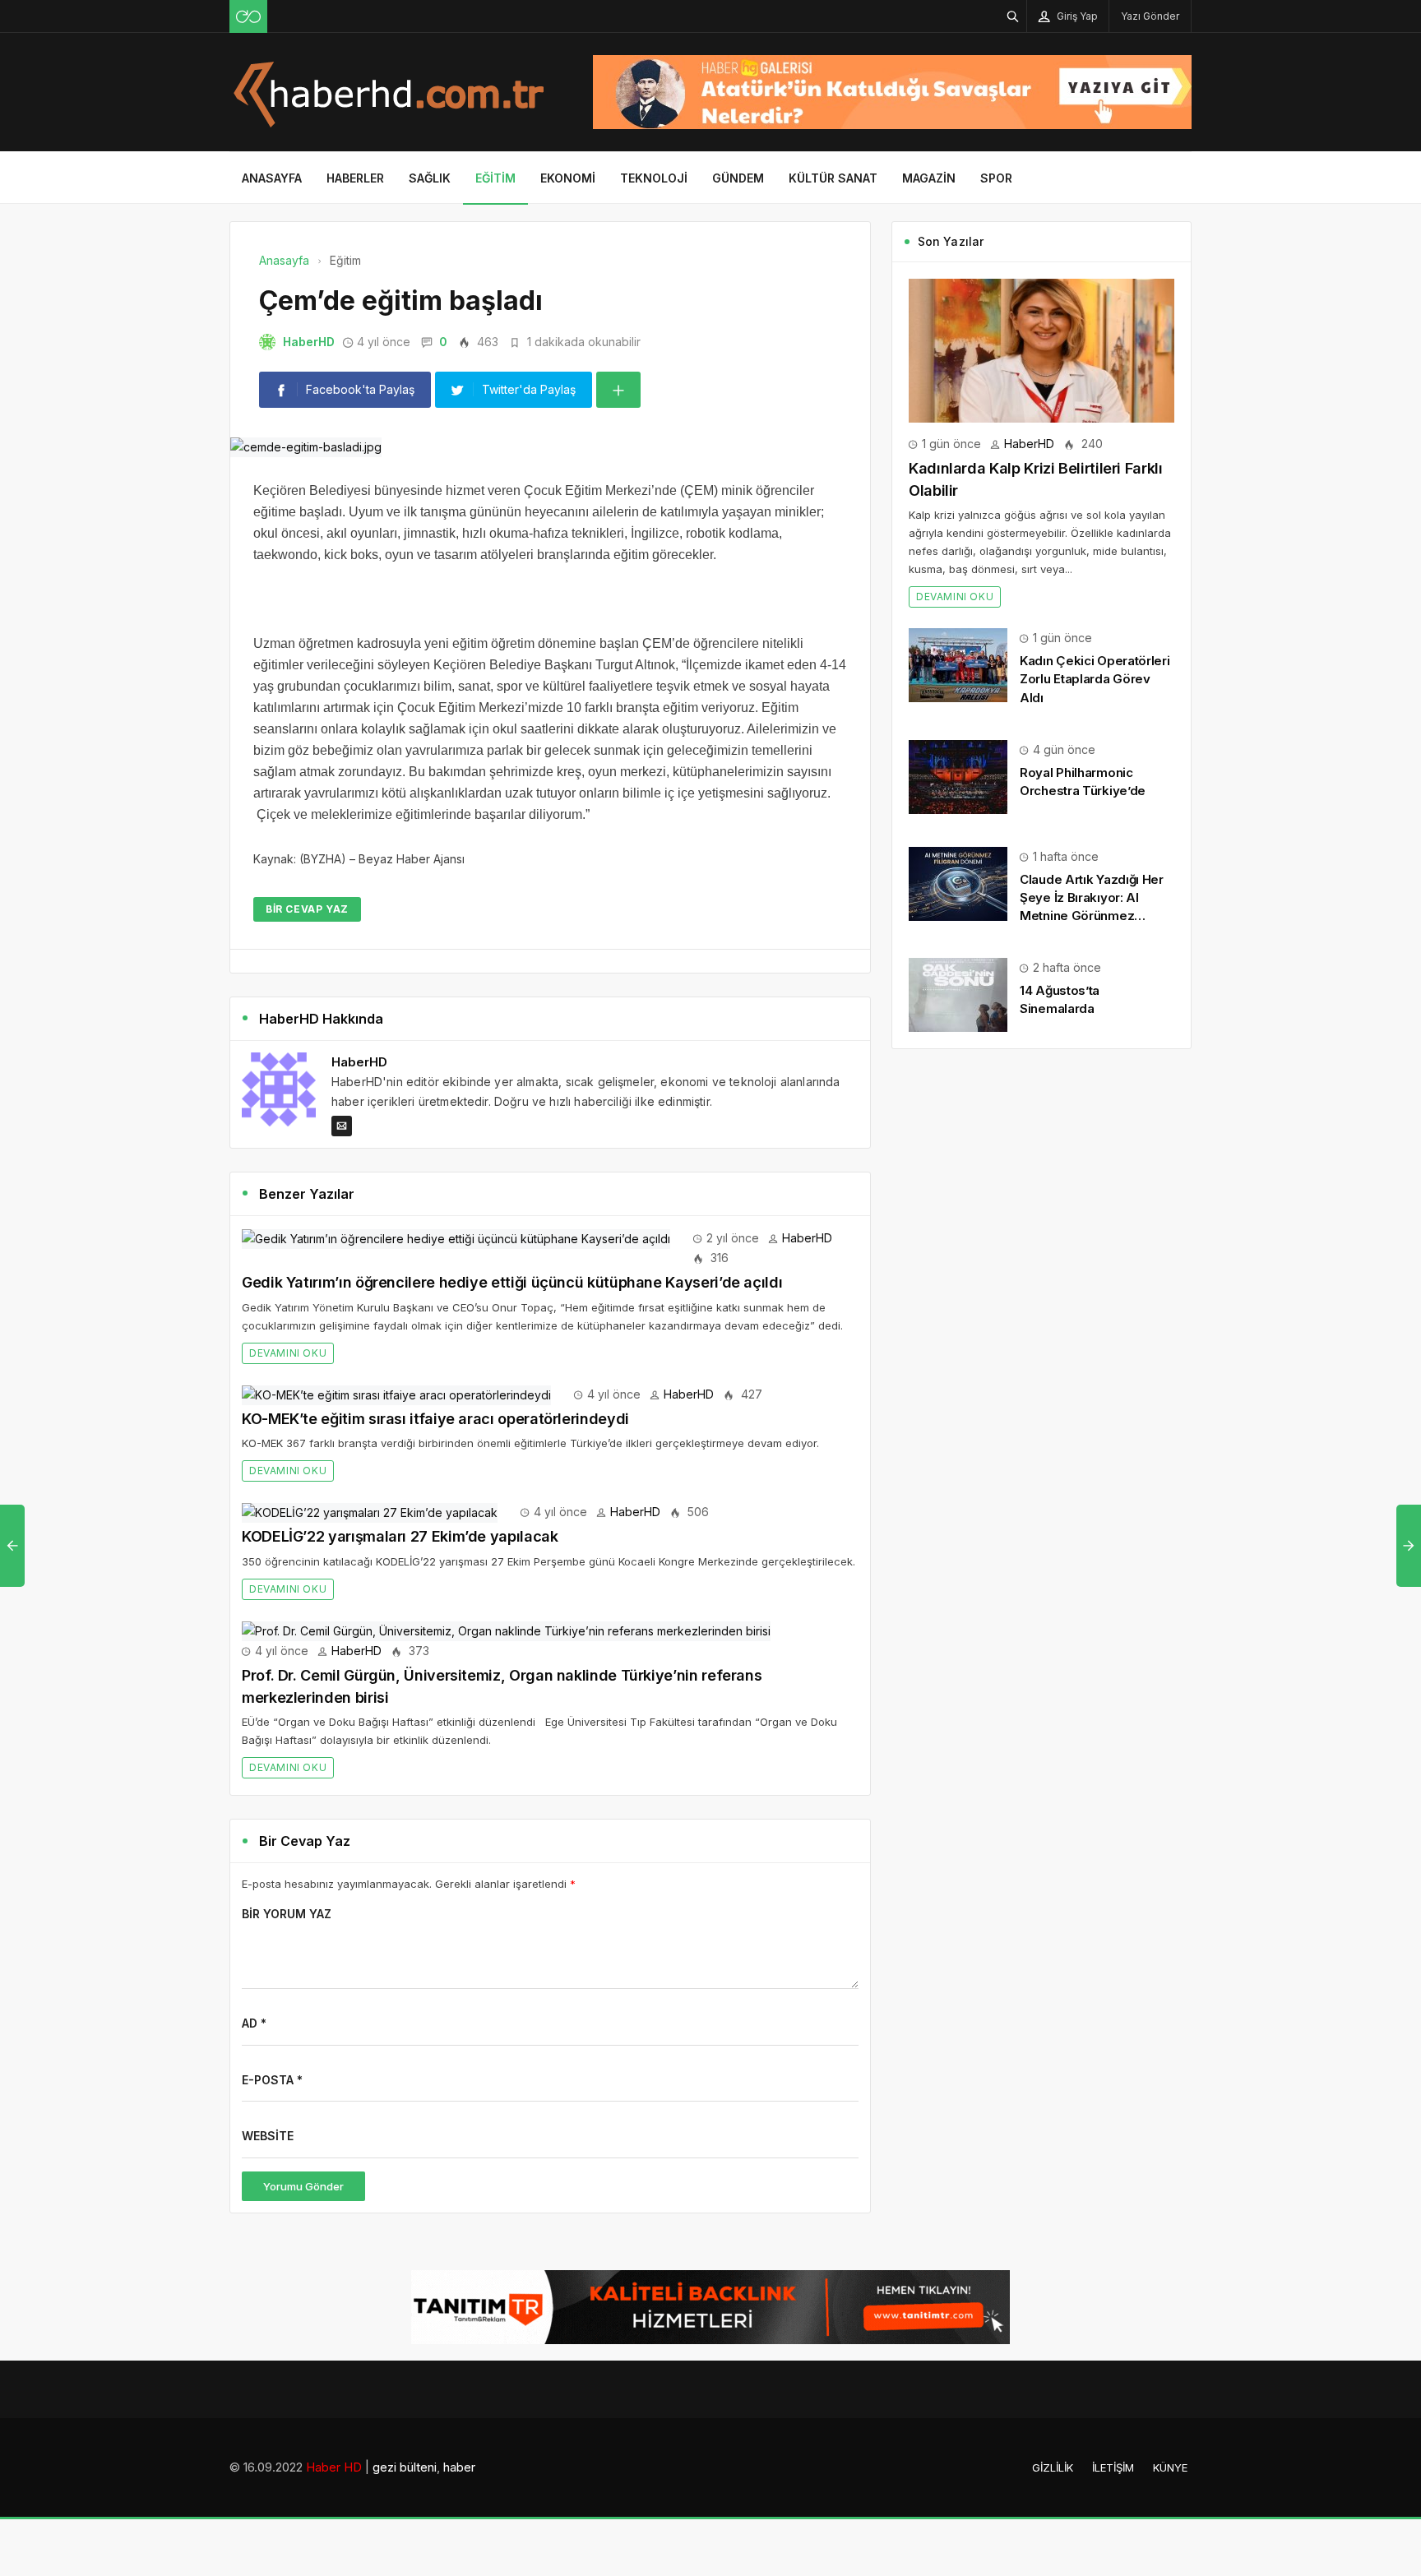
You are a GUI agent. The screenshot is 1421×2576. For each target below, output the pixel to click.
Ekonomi (568, 178)
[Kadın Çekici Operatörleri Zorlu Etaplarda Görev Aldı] (958, 664)
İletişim (1113, 2467)
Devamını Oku (288, 1353)
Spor (996, 178)
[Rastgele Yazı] (248, 16)
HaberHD (309, 342)
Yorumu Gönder (303, 2186)
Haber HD (334, 2467)
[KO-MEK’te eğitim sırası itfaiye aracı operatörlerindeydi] (396, 1394)
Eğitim (495, 178)
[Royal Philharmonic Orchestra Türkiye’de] (958, 776)
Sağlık (430, 178)
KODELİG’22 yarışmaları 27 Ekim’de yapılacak (400, 1536)
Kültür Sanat (833, 178)
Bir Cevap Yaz (307, 909)
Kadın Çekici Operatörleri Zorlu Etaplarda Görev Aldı (1095, 679)
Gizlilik (1053, 2467)
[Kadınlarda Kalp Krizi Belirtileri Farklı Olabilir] (1041, 349)
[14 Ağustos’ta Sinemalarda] (958, 994)
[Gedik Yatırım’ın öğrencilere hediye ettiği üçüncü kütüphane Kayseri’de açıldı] (456, 1238)
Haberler (355, 178)
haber (459, 2467)
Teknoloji (654, 178)
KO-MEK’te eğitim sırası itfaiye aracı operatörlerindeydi (435, 1419)
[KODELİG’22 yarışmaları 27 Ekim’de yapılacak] (370, 1512)
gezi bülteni (405, 2467)
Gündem (738, 178)
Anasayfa (272, 178)
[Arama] (1013, 16)
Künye (1170, 2467)
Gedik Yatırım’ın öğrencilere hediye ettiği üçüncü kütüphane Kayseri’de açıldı (512, 1282)
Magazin (929, 178)
